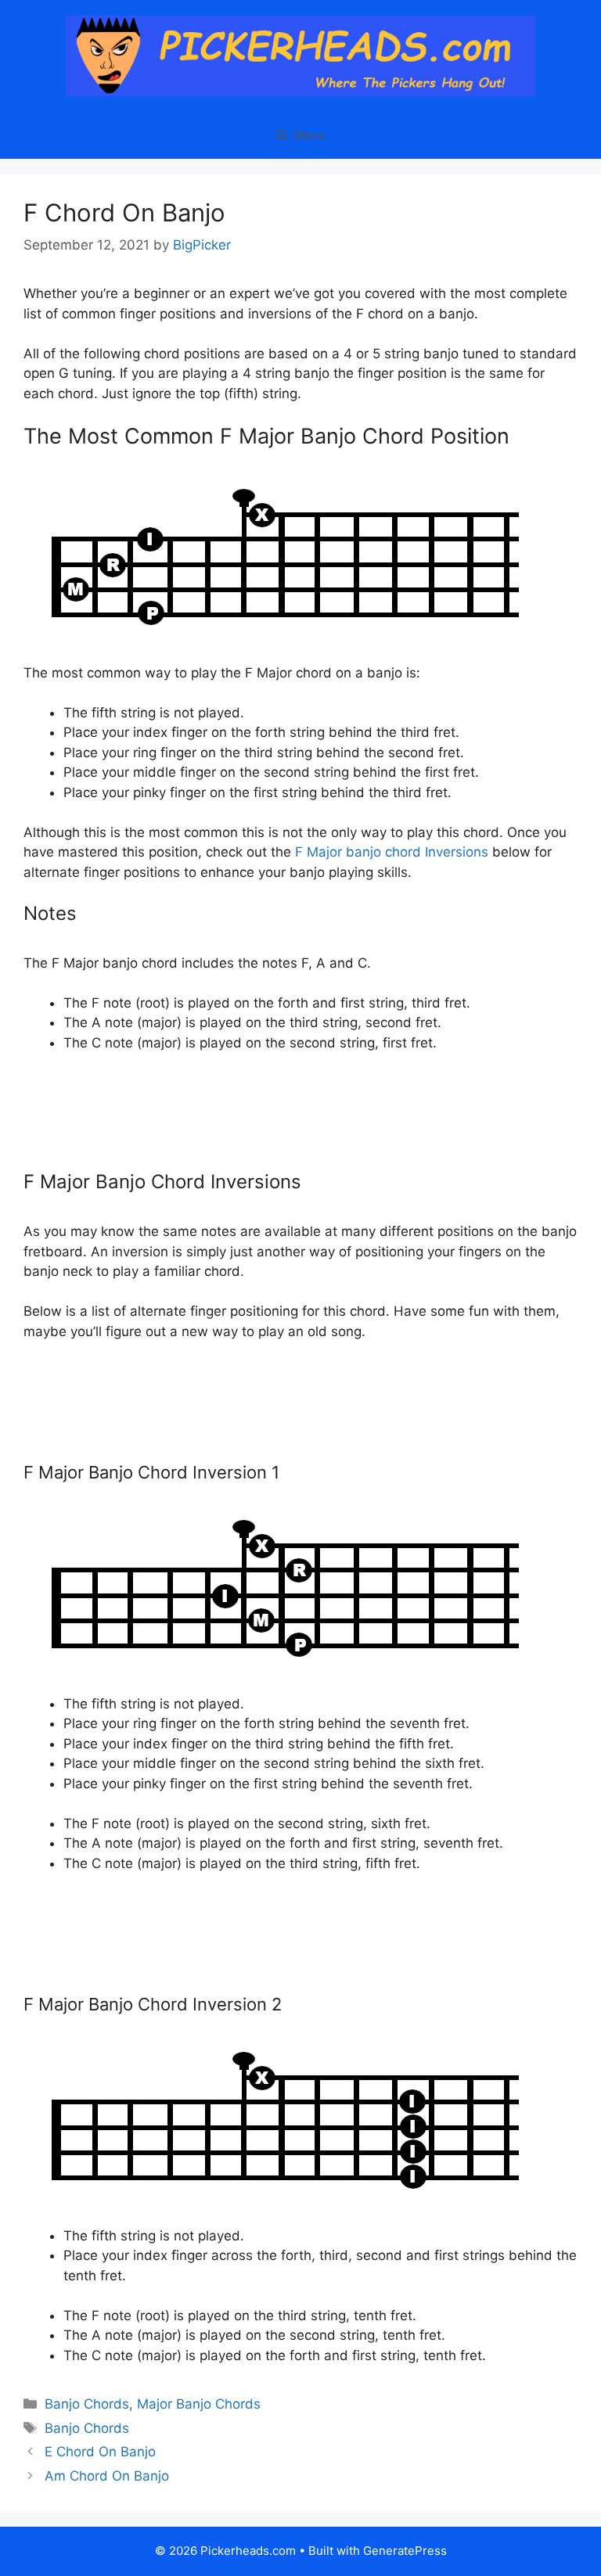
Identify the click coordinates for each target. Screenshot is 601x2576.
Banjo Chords (87, 2404)
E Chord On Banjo (100, 2452)
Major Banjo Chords (199, 2404)
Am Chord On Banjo (107, 2476)
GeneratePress (405, 2551)
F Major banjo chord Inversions (392, 852)
